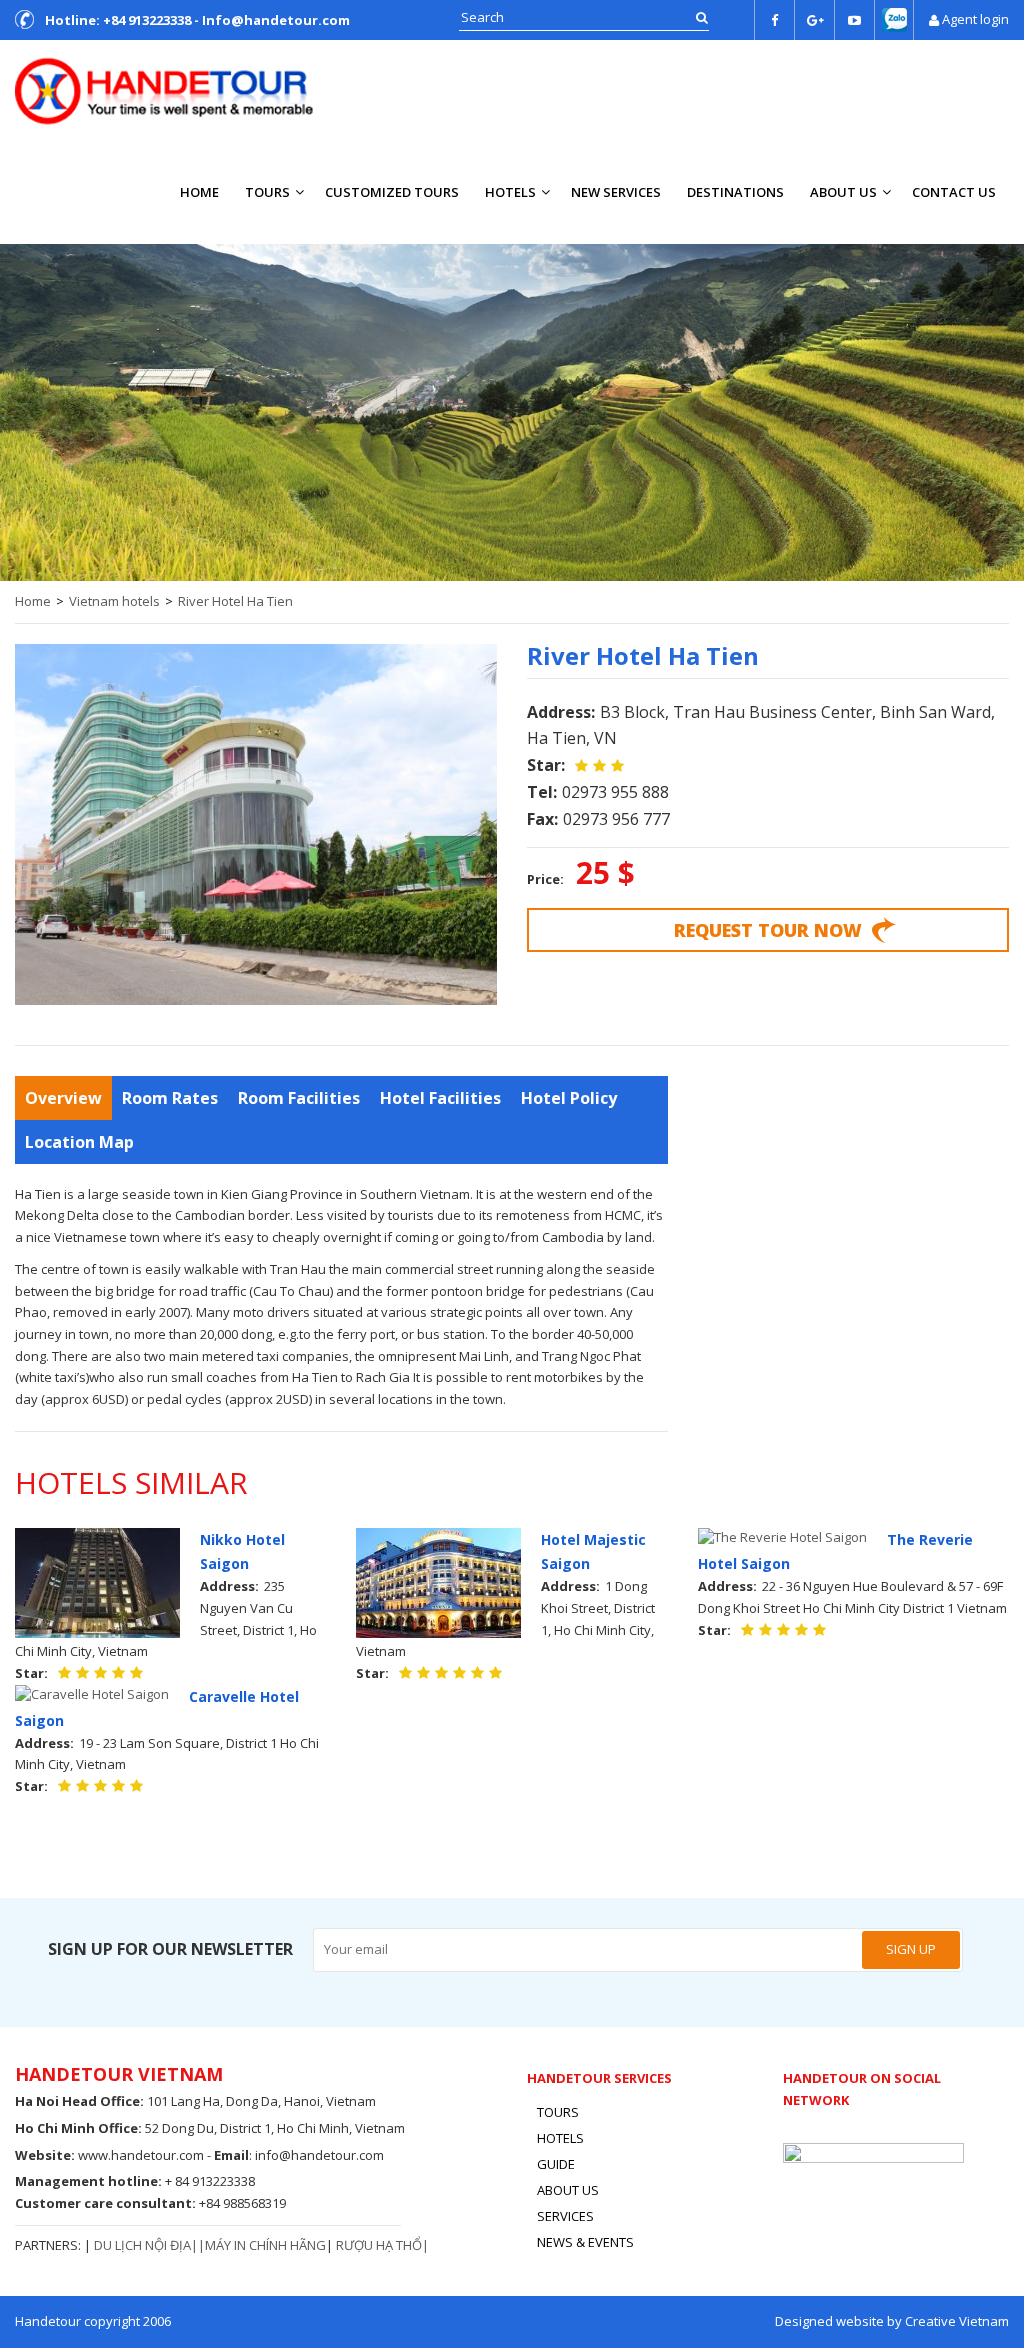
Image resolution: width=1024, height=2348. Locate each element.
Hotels (510, 192)
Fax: (542, 819)
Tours (267, 192)
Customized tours (392, 192)
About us (843, 192)
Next (999, 407)
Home (199, 192)
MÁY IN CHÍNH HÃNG (265, 2245)
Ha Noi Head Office (77, 2101)
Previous (25, 407)
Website (43, 2155)
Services (565, 2216)
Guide (556, 2164)
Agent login (975, 19)
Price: (545, 879)
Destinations (735, 192)
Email (231, 2155)
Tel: (542, 792)
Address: (561, 712)
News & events (585, 2242)
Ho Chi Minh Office (76, 2128)
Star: (546, 765)
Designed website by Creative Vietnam (892, 2321)
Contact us (954, 192)
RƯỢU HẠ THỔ (379, 2245)
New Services (616, 192)
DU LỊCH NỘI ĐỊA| (146, 2245)
